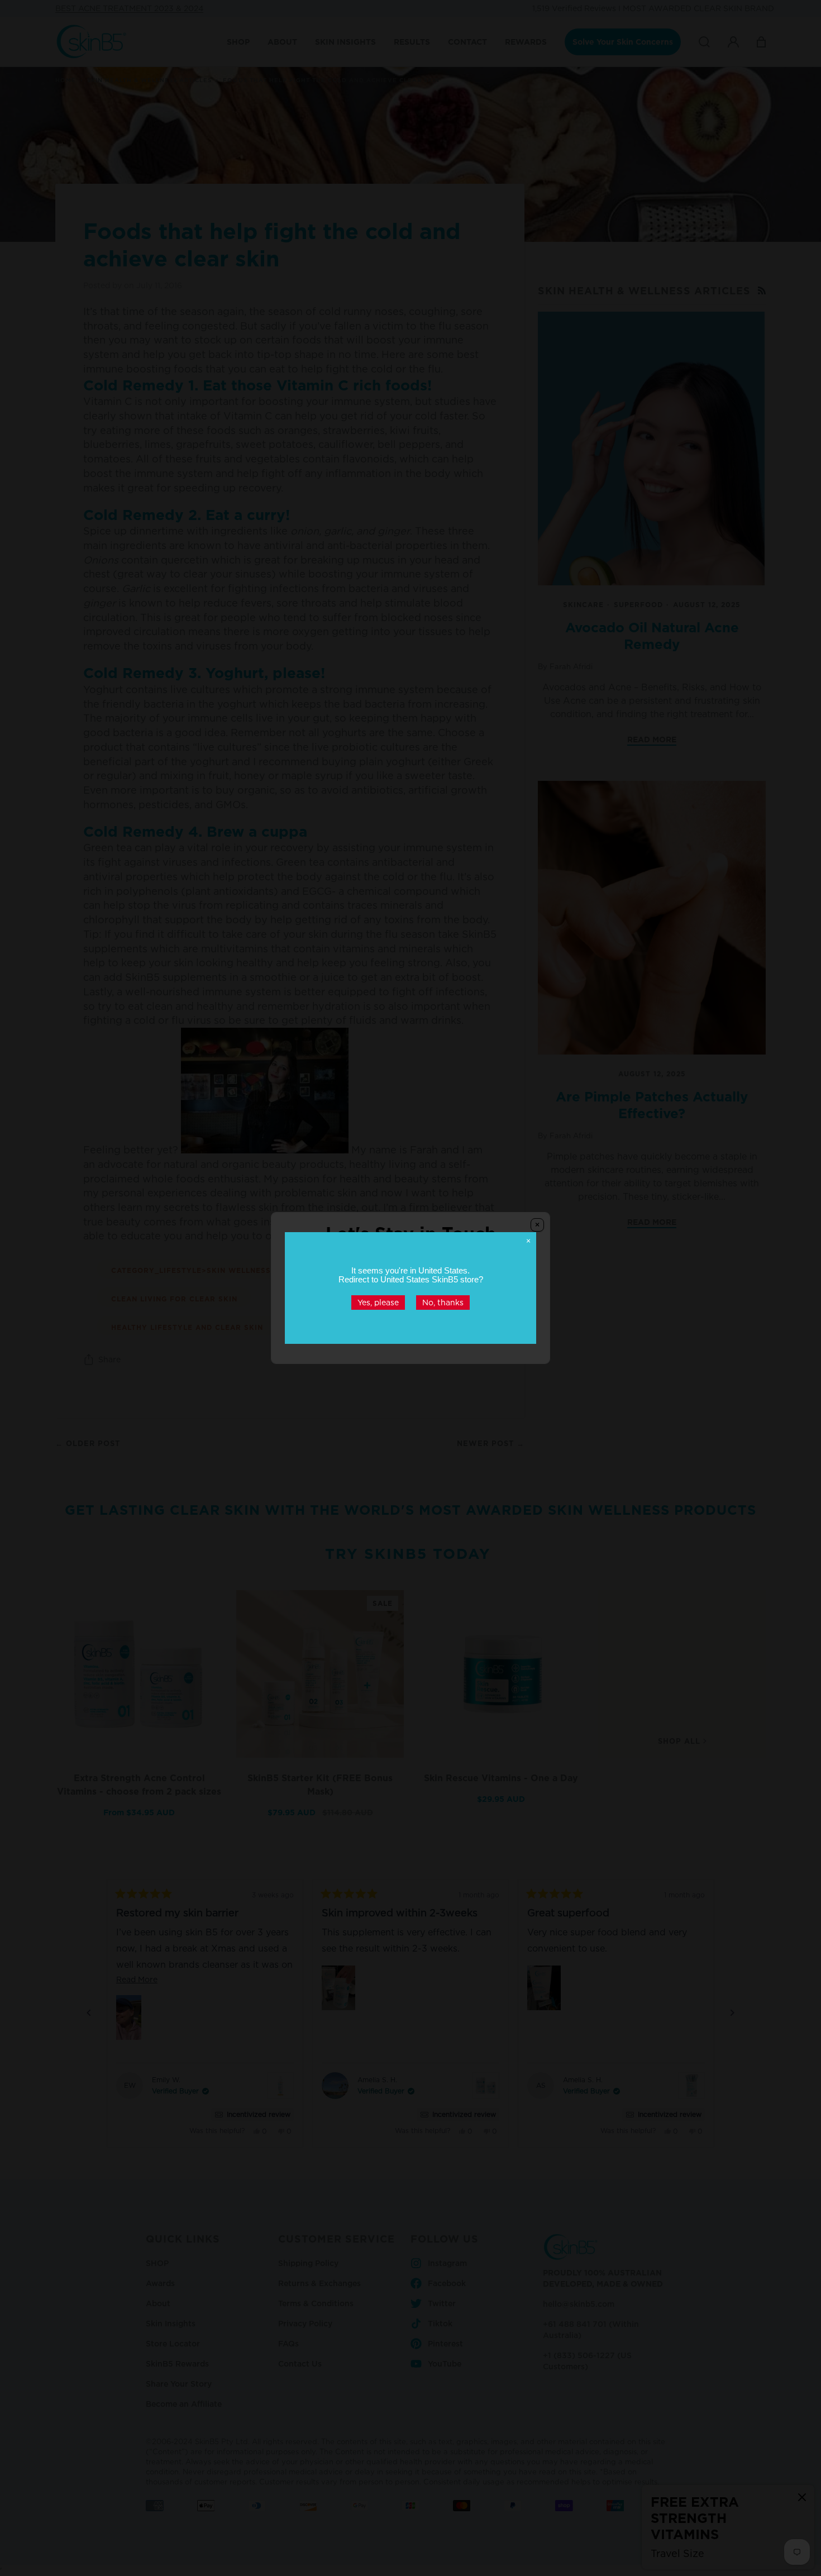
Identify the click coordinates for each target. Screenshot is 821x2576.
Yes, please (378, 1302)
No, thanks (443, 1302)
